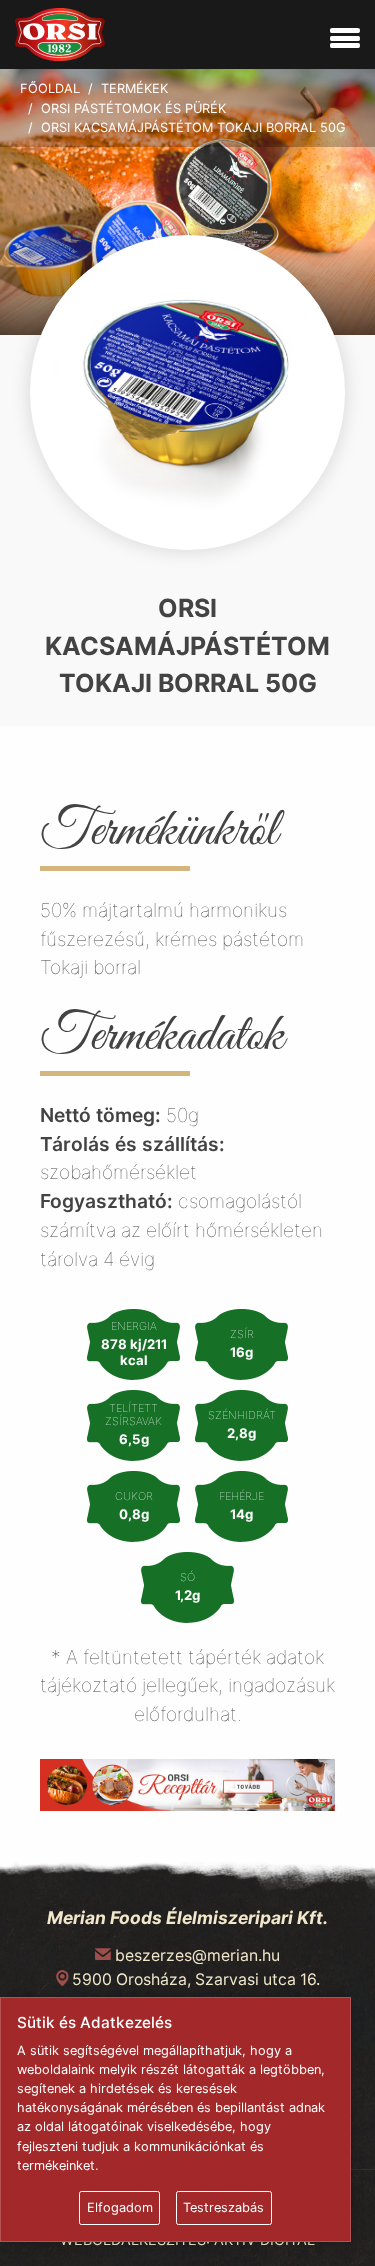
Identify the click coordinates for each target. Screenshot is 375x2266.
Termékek (134, 88)
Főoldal (50, 88)
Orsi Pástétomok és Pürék (133, 108)
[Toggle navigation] (345, 39)
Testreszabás (223, 2207)
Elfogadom (120, 2207)
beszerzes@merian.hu (197, 1955)
